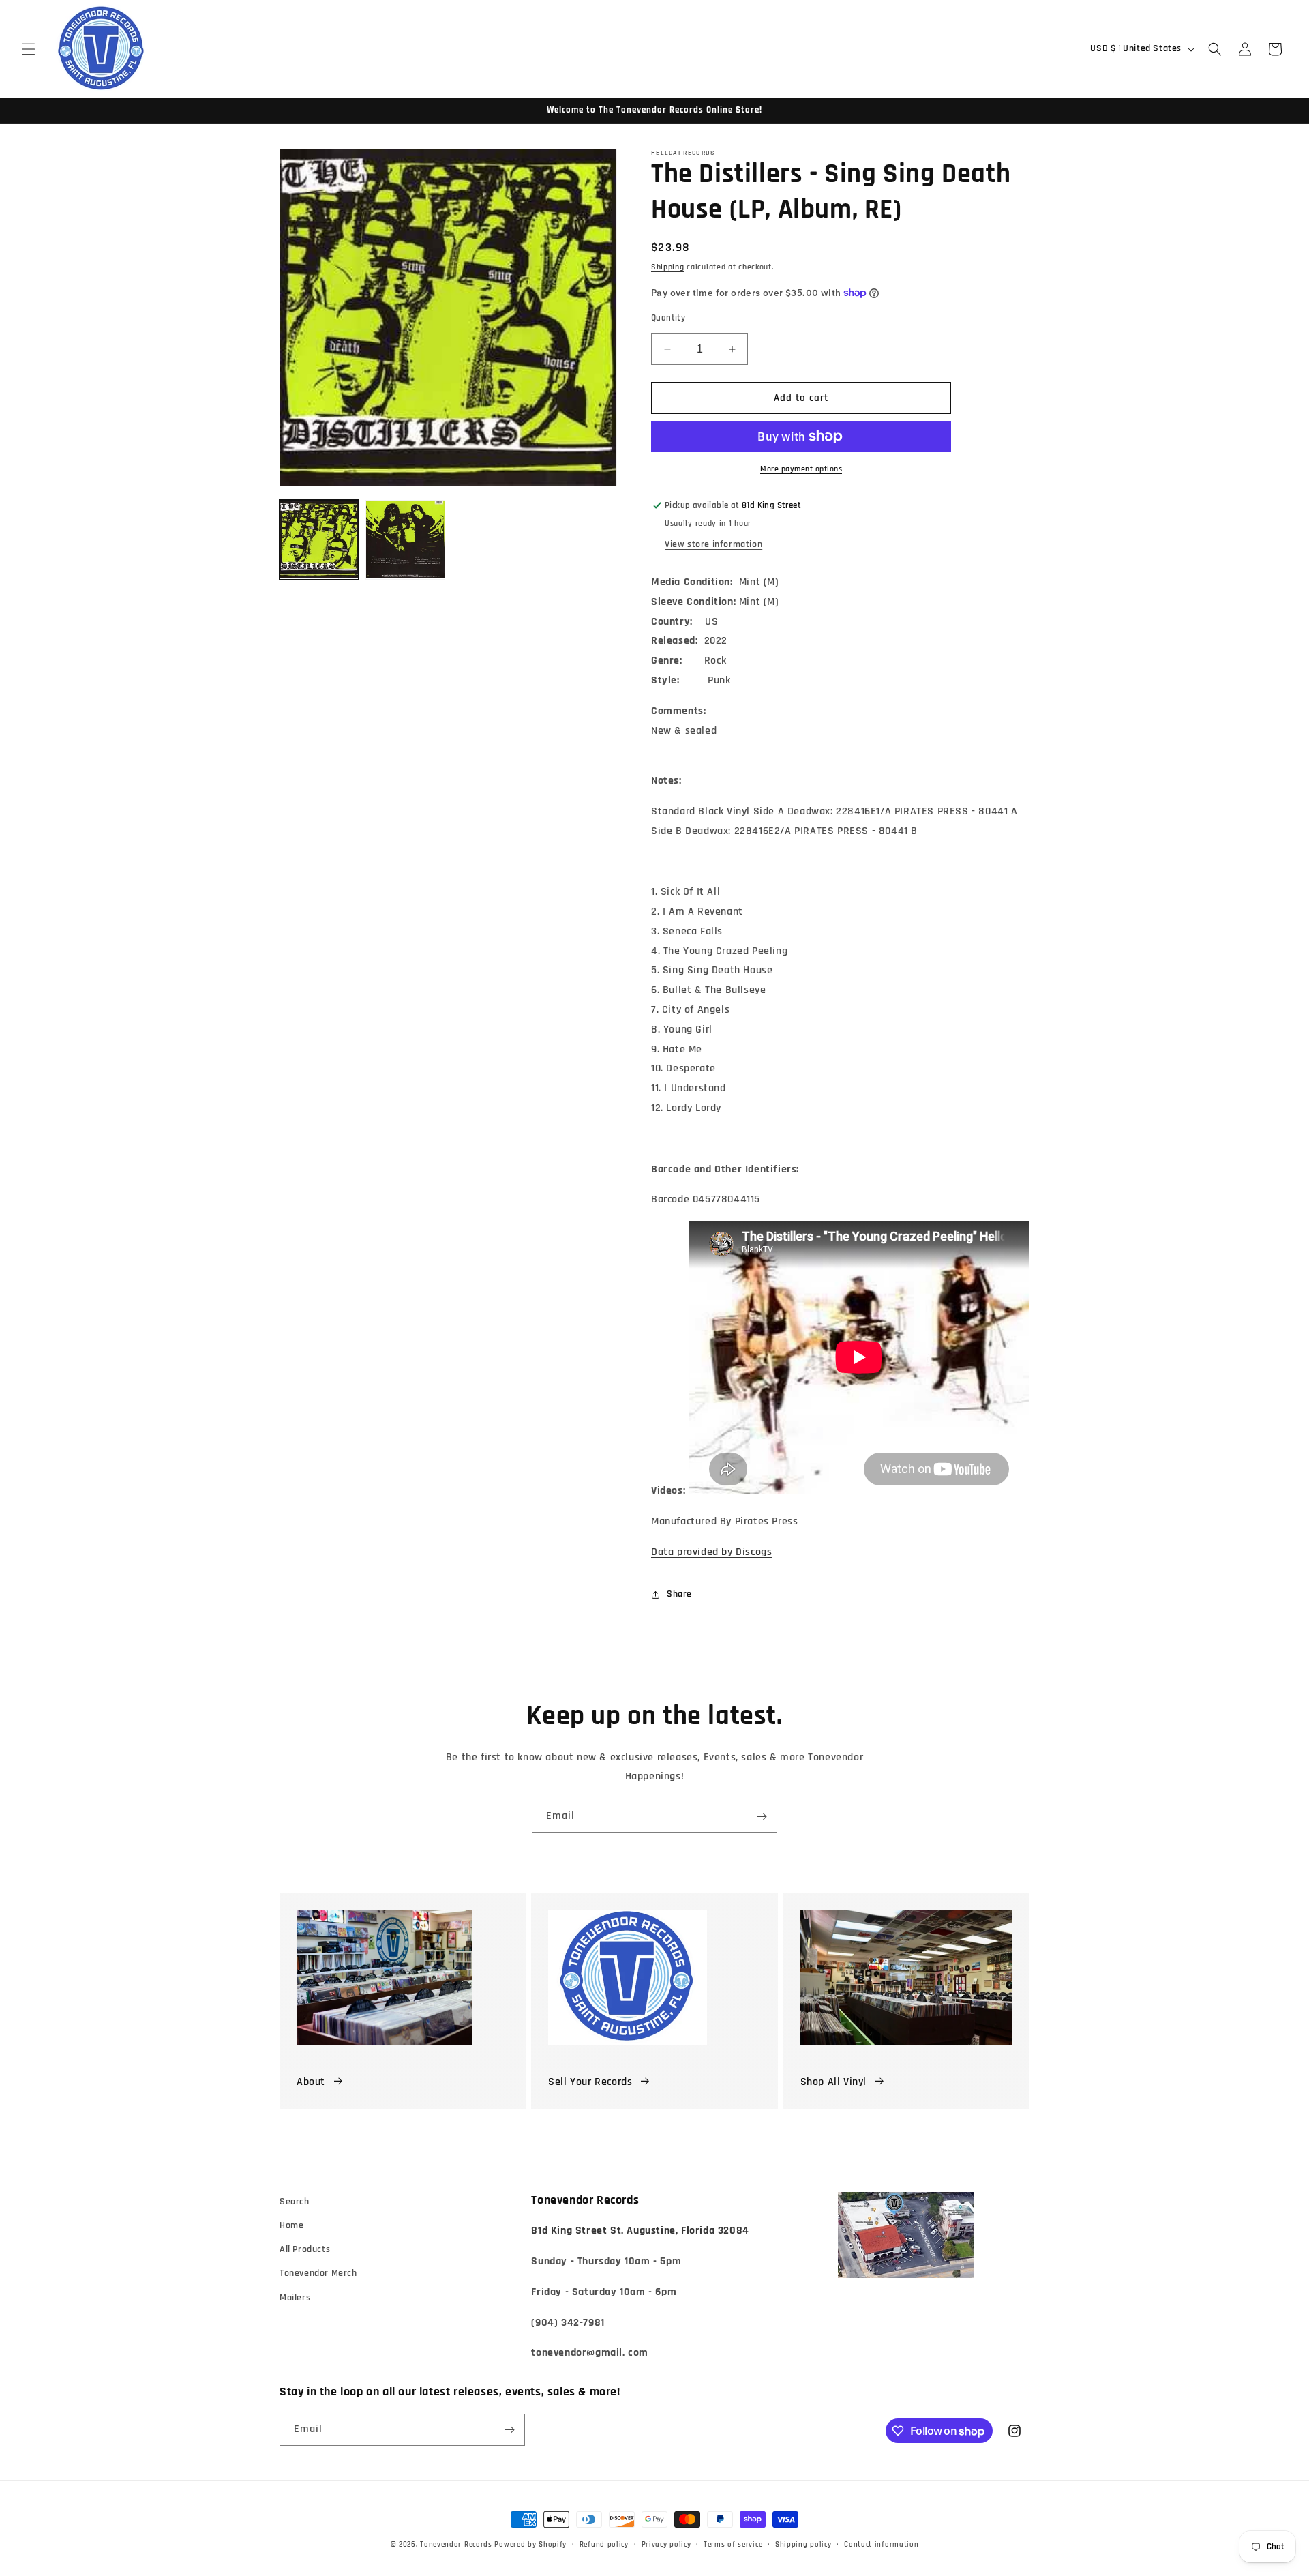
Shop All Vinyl (833, 2082)
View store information (713, 544)
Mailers (295, 2298)
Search (295, 2202)
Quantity (668, 318)
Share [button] (679, 1594)
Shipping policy (803, 2545)
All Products (305, 2249)
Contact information (881, 2545)
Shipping (668, 267)
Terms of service (733, 2545)
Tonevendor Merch (318, 2273)
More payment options (801, 469)
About (311, 2082)
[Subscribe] (762, 1817)
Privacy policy (666, 2545)
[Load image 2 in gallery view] (405, 539)
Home (291, 2225)
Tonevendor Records (456, 2545)
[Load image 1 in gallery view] (319, 539)
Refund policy (604, 2545)
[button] (29, 49)
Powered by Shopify (530, 2545)
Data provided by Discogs (711, 1552)
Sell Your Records (590, 2082)
